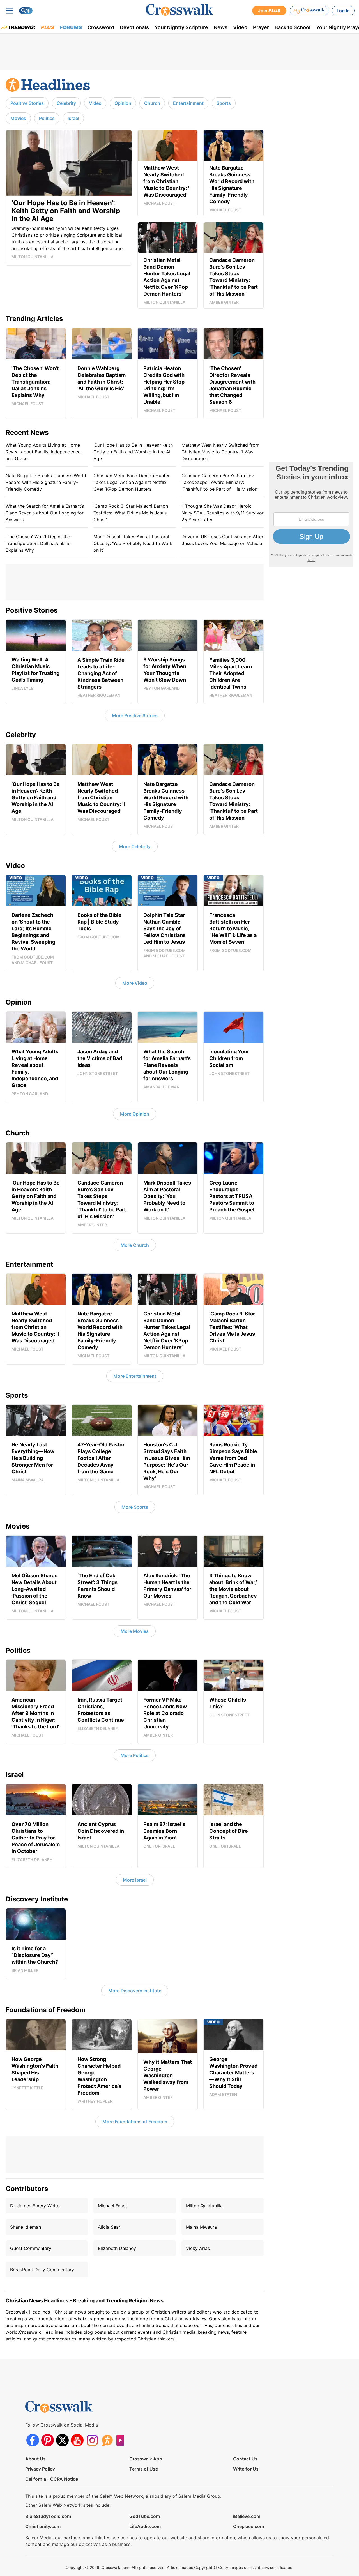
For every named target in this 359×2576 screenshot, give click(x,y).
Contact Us (245, 2459)
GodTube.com (145, 2516)
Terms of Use (144, 2469)
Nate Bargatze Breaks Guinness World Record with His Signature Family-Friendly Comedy (46, 482)
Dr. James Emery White (35, 2206)
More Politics (135, 1755)
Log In (343, 11)
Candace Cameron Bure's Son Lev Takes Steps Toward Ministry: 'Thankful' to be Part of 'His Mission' (220, 482)
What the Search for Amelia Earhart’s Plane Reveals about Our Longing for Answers (45, 513)
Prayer (261, 27)
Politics (47, 118)
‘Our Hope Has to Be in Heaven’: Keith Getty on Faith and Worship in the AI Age (133, 452)
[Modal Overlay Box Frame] (311, 515)
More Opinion (135, 1114)
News (221, 27)
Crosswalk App (146, 2459)
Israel (73, 118)
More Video (135, 983)
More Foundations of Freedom (135, 2122)
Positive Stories (27, 103)
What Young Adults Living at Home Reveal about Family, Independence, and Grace (44, 452)
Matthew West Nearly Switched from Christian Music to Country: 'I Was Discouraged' (220, 452)
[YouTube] (77, 2440)
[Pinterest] (48, 2440)
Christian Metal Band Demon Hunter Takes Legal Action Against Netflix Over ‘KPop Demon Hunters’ (132, 482)
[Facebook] (33, 2440)
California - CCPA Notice (52, 2479)
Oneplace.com (248, 2526)
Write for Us (246, 2469)
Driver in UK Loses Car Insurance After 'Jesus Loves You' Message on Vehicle (222, 540)
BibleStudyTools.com (48, 2516)
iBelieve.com (247, 2516)
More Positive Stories (135, 715)
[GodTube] (122, 2440)
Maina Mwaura (201, 2227)
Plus (48, 27)
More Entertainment (135, 1376)
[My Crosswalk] (309, 11)
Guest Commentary (31, 2248)
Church (152, 103)
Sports (224, 103)
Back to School (293, 27)
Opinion (123, 103)
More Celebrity (135, 846)
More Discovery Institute (135, 1991)
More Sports (135, 1507)
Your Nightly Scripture (181, 27)
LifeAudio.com (145, 2526)
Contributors (27, 2189)
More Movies (135, 1631)
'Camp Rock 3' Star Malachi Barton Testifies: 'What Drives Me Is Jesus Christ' (131, 513)
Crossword (101, 27)
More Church (135, 1245)
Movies (18, 118)
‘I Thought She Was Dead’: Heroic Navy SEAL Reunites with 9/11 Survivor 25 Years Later (223, 513)
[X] (62, 2440)
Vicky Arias (198, 2248)
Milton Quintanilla (204, 2206)
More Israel (135, 1880)
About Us (35, 2459)
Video (240, 27)
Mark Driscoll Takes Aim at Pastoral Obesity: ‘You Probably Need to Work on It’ (133, 543)
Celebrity (66, 103)
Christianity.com (43, 2526)
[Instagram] (92, 2440)
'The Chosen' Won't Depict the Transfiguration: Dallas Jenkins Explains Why (38, 543)
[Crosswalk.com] (179, 10)
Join (269, 11)
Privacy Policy (40, 2469)
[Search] (26, 11)
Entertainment (188, 103)
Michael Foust (112, 2206)
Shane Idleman (26, 2227)
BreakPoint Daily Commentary (42, 2270)
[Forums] (107, 2440)
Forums (71, 27)
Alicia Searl (110, 2227)
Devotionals (134, 27)
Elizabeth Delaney (117, 2248)
